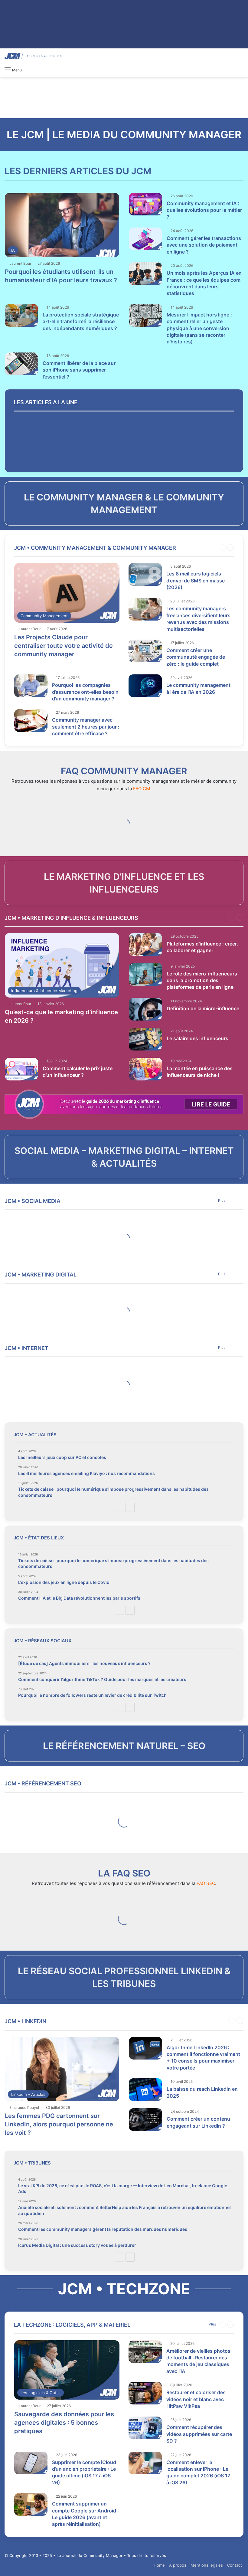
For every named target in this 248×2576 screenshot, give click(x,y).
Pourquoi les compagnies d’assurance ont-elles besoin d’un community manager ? (85, 692)
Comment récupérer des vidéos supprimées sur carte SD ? (199, 2434)
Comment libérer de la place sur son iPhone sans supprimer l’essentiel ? (79, 370)
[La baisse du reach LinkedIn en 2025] (145, 2090)
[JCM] (33, 56)
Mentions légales (207, 2565)
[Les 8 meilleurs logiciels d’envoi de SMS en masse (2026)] (145, 574)
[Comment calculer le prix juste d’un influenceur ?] (21, 1069)
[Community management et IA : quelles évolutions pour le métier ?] (145, 204)
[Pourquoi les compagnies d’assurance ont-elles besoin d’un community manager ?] (31, 686)
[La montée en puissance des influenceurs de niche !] (145, 1069)
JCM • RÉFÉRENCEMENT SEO (43, 1783)
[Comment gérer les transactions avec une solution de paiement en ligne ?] (145, 239)
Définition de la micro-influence (203, 1008)
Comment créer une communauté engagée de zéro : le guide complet (196, 657)
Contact (235, 2565)
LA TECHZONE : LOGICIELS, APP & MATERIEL (72, 2325)
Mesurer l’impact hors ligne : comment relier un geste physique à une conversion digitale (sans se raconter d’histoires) (199, 328)
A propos (178, 2565)
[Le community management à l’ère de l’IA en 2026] (145, 686)
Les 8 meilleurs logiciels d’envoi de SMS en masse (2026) (196, 580)
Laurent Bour (20, 263)
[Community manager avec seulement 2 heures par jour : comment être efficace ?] (31, 721)
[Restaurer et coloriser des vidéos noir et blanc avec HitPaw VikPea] (145, 2393)
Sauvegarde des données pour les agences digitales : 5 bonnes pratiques (64, 2423)
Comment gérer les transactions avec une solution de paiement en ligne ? (204, 245)
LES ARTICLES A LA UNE (46, 402)
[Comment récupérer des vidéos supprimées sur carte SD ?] (145, 2428)
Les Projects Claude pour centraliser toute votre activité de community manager (64, 646)
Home (159, 2565)
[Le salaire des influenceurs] (145, 1039)
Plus (222, 1200)
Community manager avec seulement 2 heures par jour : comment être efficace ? (86, 727)
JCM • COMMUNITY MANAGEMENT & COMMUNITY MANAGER (95, 548)
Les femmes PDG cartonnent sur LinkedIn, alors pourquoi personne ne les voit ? (59, 2124)
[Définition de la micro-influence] (145, 1009)
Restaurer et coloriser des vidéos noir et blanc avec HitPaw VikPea (196, 2399)
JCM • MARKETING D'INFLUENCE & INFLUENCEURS (71, 918)
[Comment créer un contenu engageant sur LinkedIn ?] (145, 2120)
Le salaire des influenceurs (197, 1038)
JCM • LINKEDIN (25, 2021)
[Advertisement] (124, 97)
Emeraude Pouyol (24, 2107)
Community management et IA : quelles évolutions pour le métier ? (204, 210)
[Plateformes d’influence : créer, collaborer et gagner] (145, 944)
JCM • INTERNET (26, 1348)
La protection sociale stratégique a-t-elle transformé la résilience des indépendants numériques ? (81, 321)
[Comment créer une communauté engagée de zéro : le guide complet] (145, 651)
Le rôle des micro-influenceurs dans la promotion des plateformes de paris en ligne (202, 980)
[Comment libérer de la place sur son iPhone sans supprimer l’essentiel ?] (21, 364)
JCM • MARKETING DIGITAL (41, 1275)
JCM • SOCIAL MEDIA (33, 1201)
